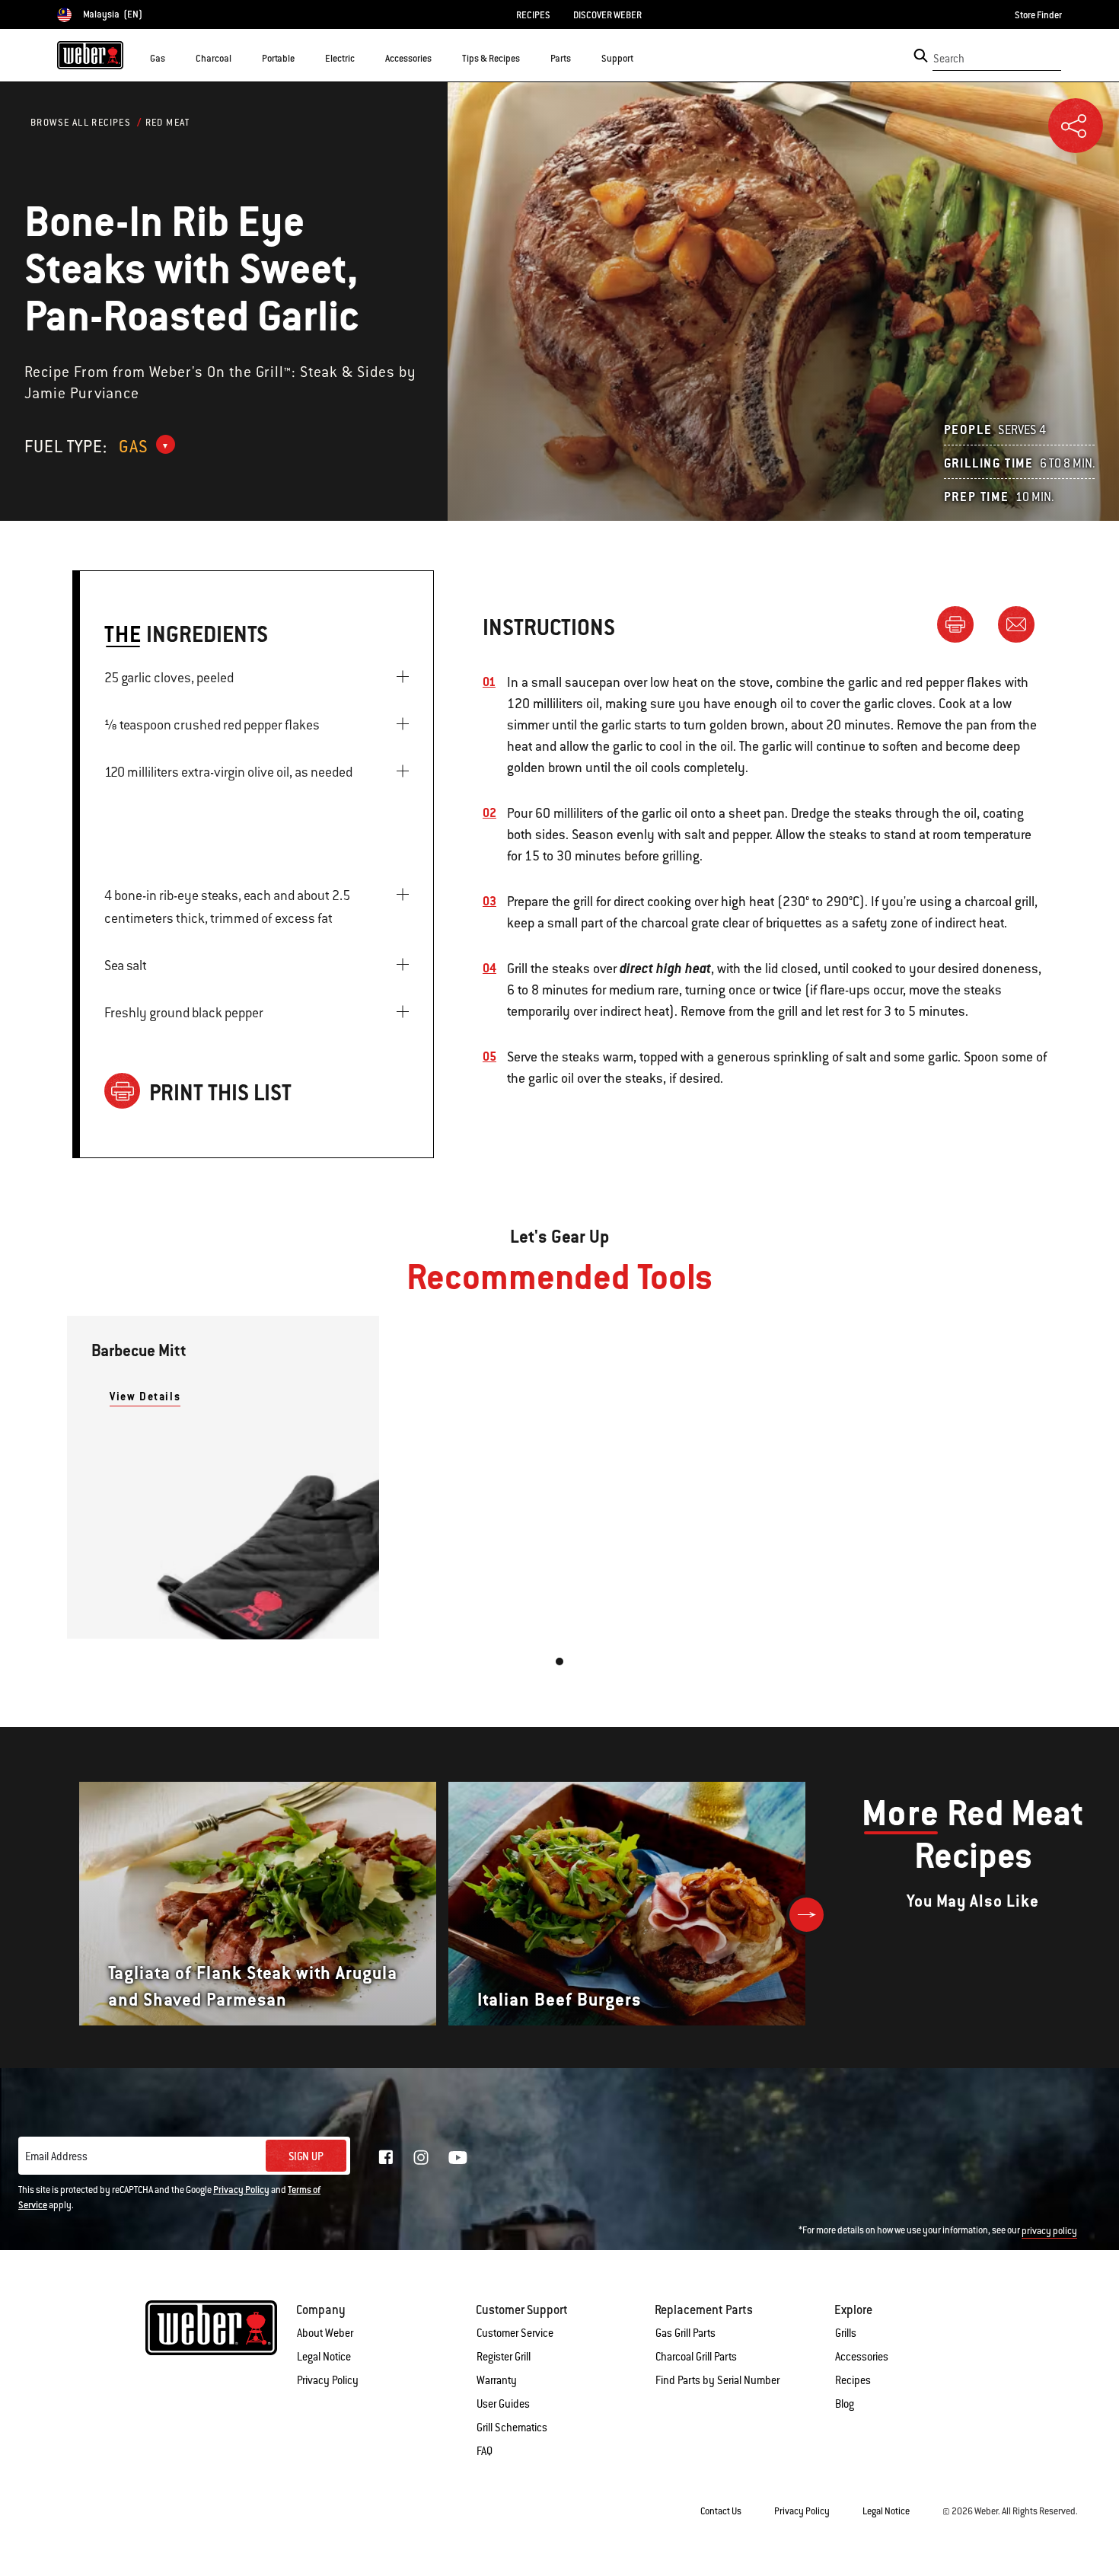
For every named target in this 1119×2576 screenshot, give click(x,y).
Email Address (56, 2156)
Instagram (421, 2157)
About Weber (325, 2333)
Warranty (497, 2380)
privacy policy (1049, 2231)
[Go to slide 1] (559, 1661)
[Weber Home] (90, 55)
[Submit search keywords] (921, 56)
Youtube (458, 2158)
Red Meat (168, 123)
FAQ (485, 2451)
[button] (174, 58)
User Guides (503, 2404)
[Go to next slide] (807, 1915)
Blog (845, 2404)
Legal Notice (324, 2357)
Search (949, 59)
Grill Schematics (512, 2428)
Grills (846, 2333)
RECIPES (533, 15)
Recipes (853, 2380)
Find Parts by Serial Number (717, 2380)
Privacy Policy (241, 2190)
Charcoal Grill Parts (696, 2357)
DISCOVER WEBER (607, 15)
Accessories (862, 2357)
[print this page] (961, 624)
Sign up (306, 2156)
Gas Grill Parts (685, 2333)
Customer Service (515, 2333)
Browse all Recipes (81, 123)
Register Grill (504, 2357)
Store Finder (1038, 15)
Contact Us (721, 2511)
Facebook (386, 2157)
